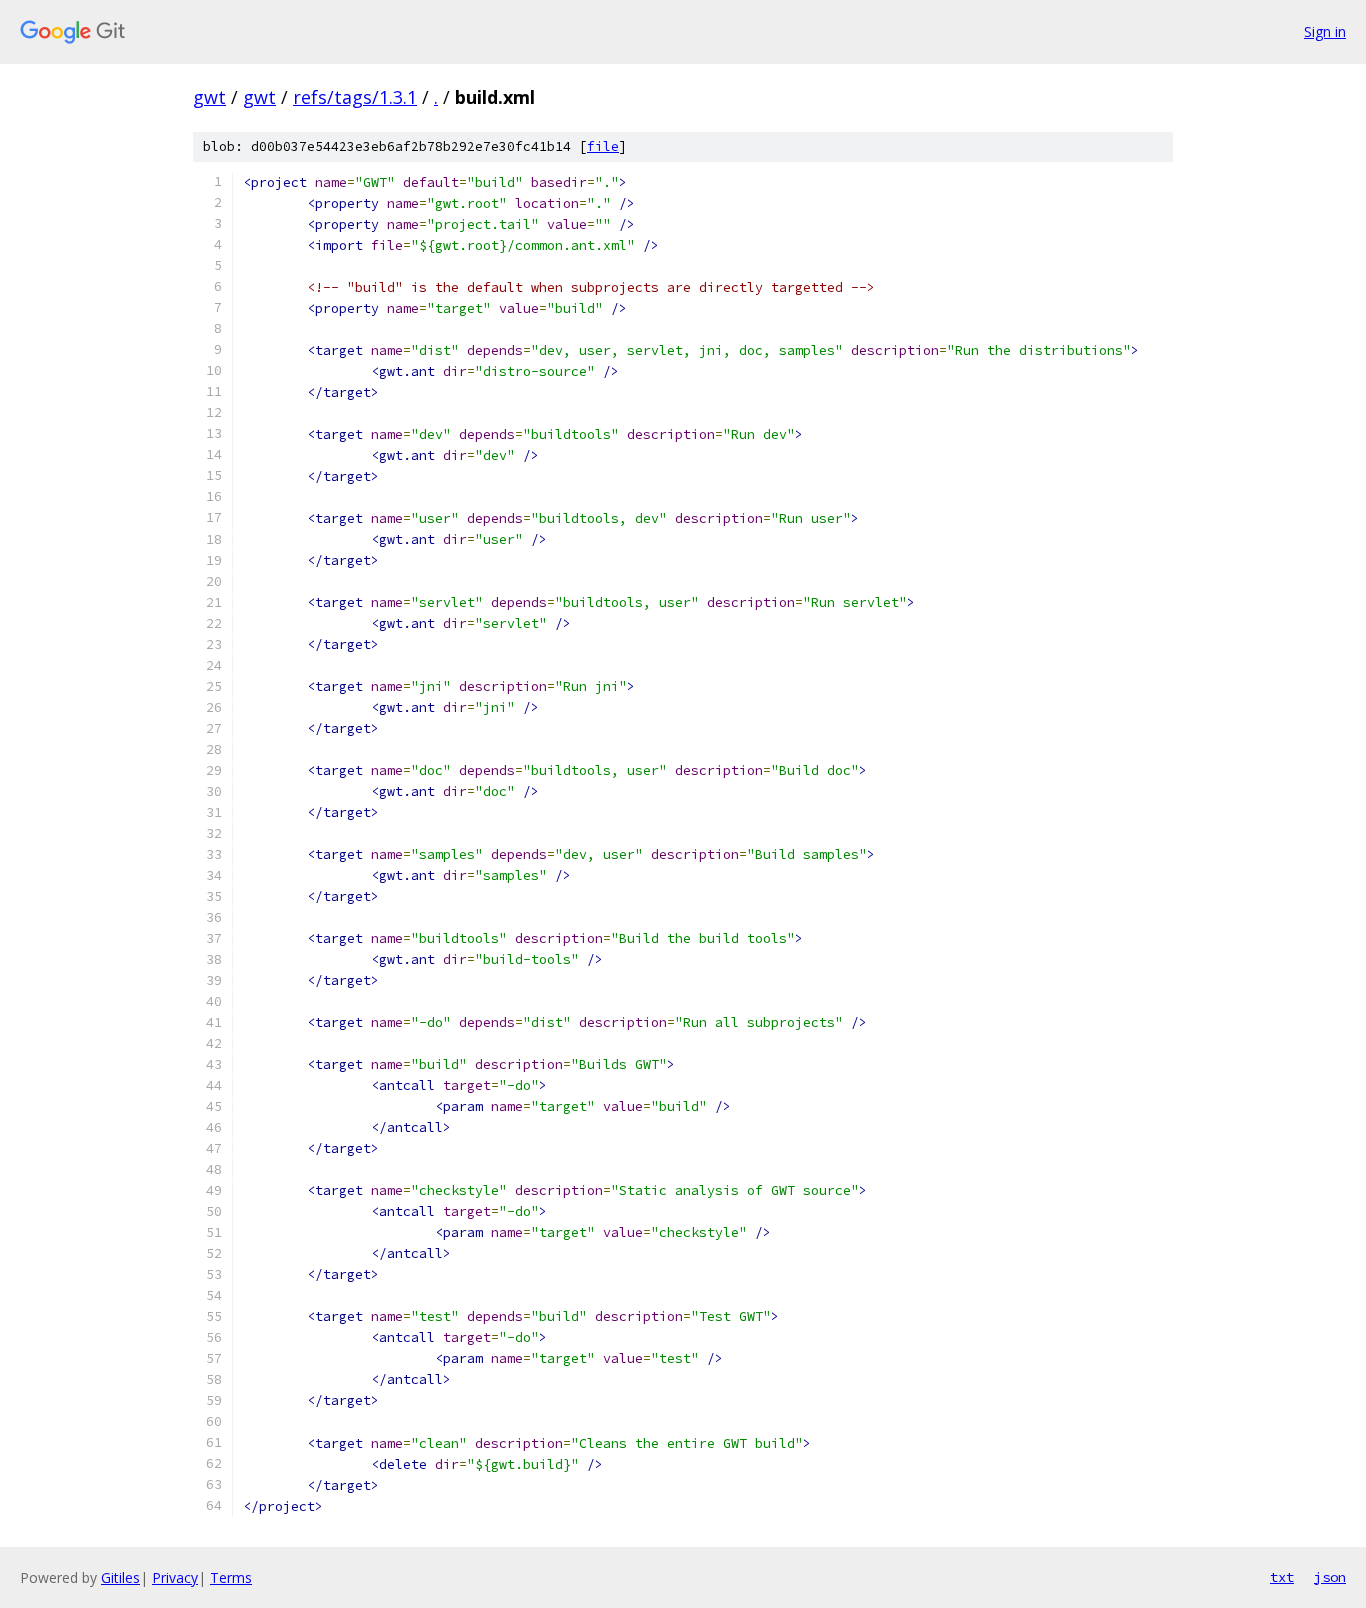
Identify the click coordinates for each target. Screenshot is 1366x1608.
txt (1282, 1577)
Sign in (1325, 31)
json (1330, 1577)
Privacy (175, 1577)
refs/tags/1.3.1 (355, 97)
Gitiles (120, 1577)
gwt (209, 97)
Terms (231, 1577)
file (603, 146)
